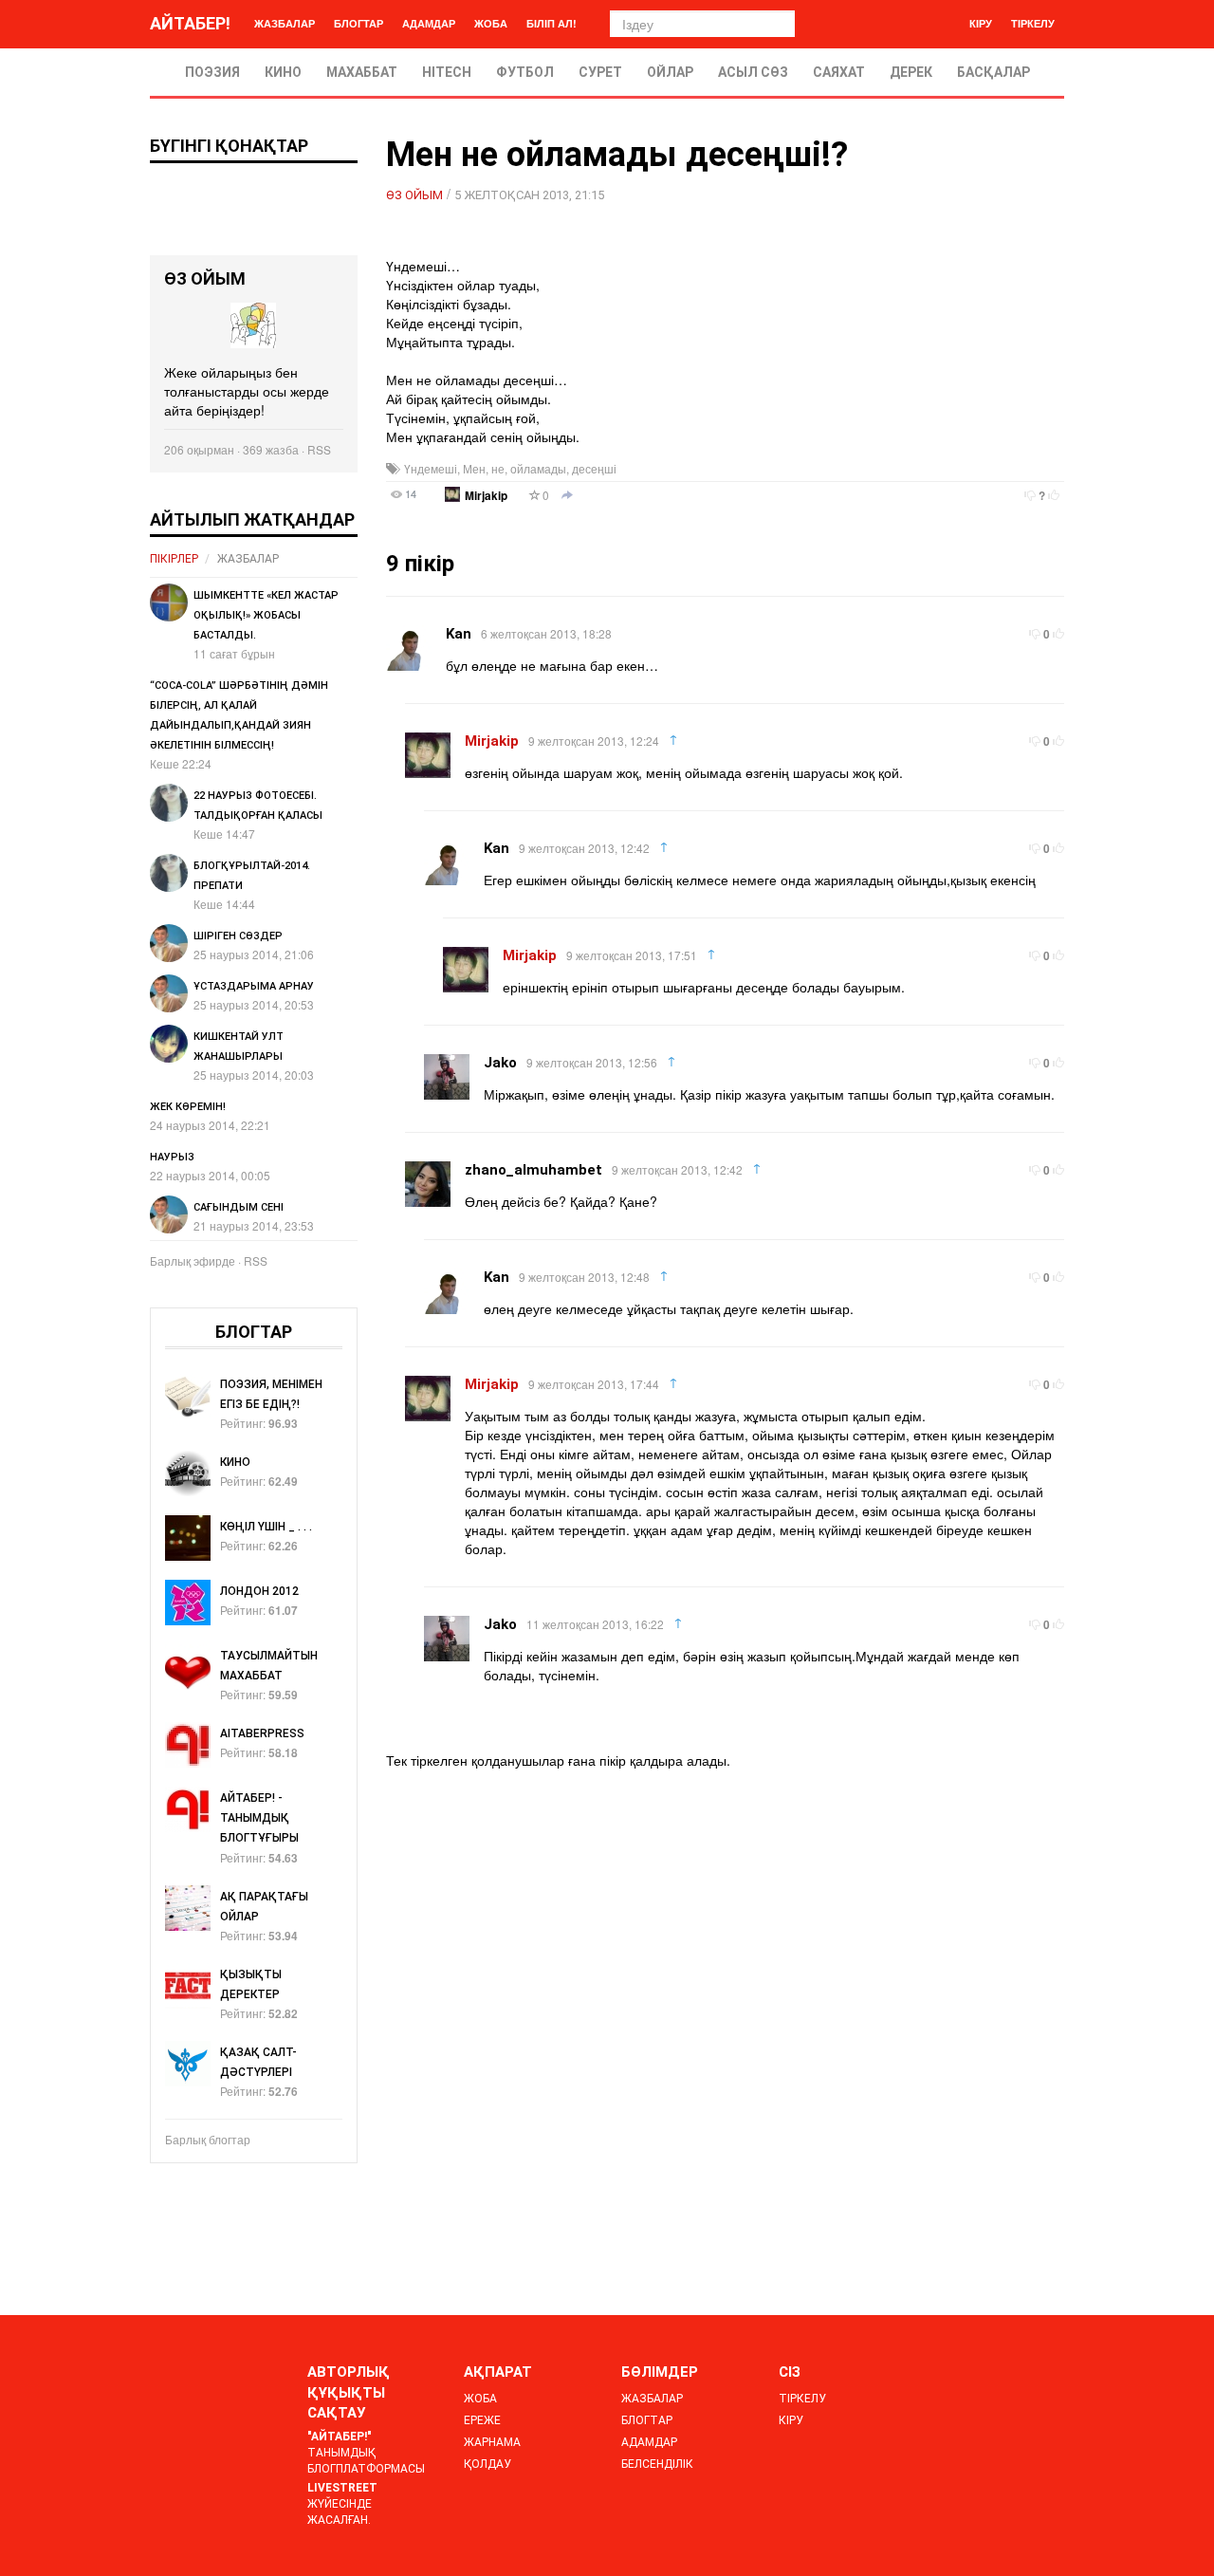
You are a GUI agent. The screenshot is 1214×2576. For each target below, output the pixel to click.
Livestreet (342, 2488)
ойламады (538, 468)
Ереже (482, 2420)
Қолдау (487, 2464)
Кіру (981, 23)
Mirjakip (486, 496)
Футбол (525, 72)
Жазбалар (285, 23)
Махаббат (362, 72)
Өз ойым (414, 195)
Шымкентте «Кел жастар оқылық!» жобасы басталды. (266, 615)
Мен (474, 468)
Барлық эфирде (193, 1260)
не (498, 468)
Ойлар (670, 72)
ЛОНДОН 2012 (259, 1591)
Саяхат (839, 72)
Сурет (600, 72)
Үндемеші (431, 468)
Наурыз (172, 1157)
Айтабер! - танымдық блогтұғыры (259, 1818)
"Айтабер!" (340, 2437)
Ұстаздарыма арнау (254, 986)
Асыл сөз (753, 72)
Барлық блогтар (208, 2139)
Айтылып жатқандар (252, 519)
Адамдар (429, 23)
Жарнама (492, 2442)
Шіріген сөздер (238, 936)
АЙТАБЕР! (190, 23)
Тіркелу (1033, 23)
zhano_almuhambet (533, 1170)
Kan (459, 634)
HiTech (447, 72)
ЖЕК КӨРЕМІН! (188, 1107)
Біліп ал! (552, 23)
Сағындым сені (239, 1207)
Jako (500, 1063)
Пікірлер (174, 559)
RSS (319, 449)
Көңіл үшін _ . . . (266, 1527)
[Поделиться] (567, 496)
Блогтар (359, 23)
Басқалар (993, 72)
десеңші (594, 468)
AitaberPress (262, 1733)
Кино (283, 72)
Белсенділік (657, 2464)
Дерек (911, 72)
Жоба (491, 23)
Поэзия (212, 72)
